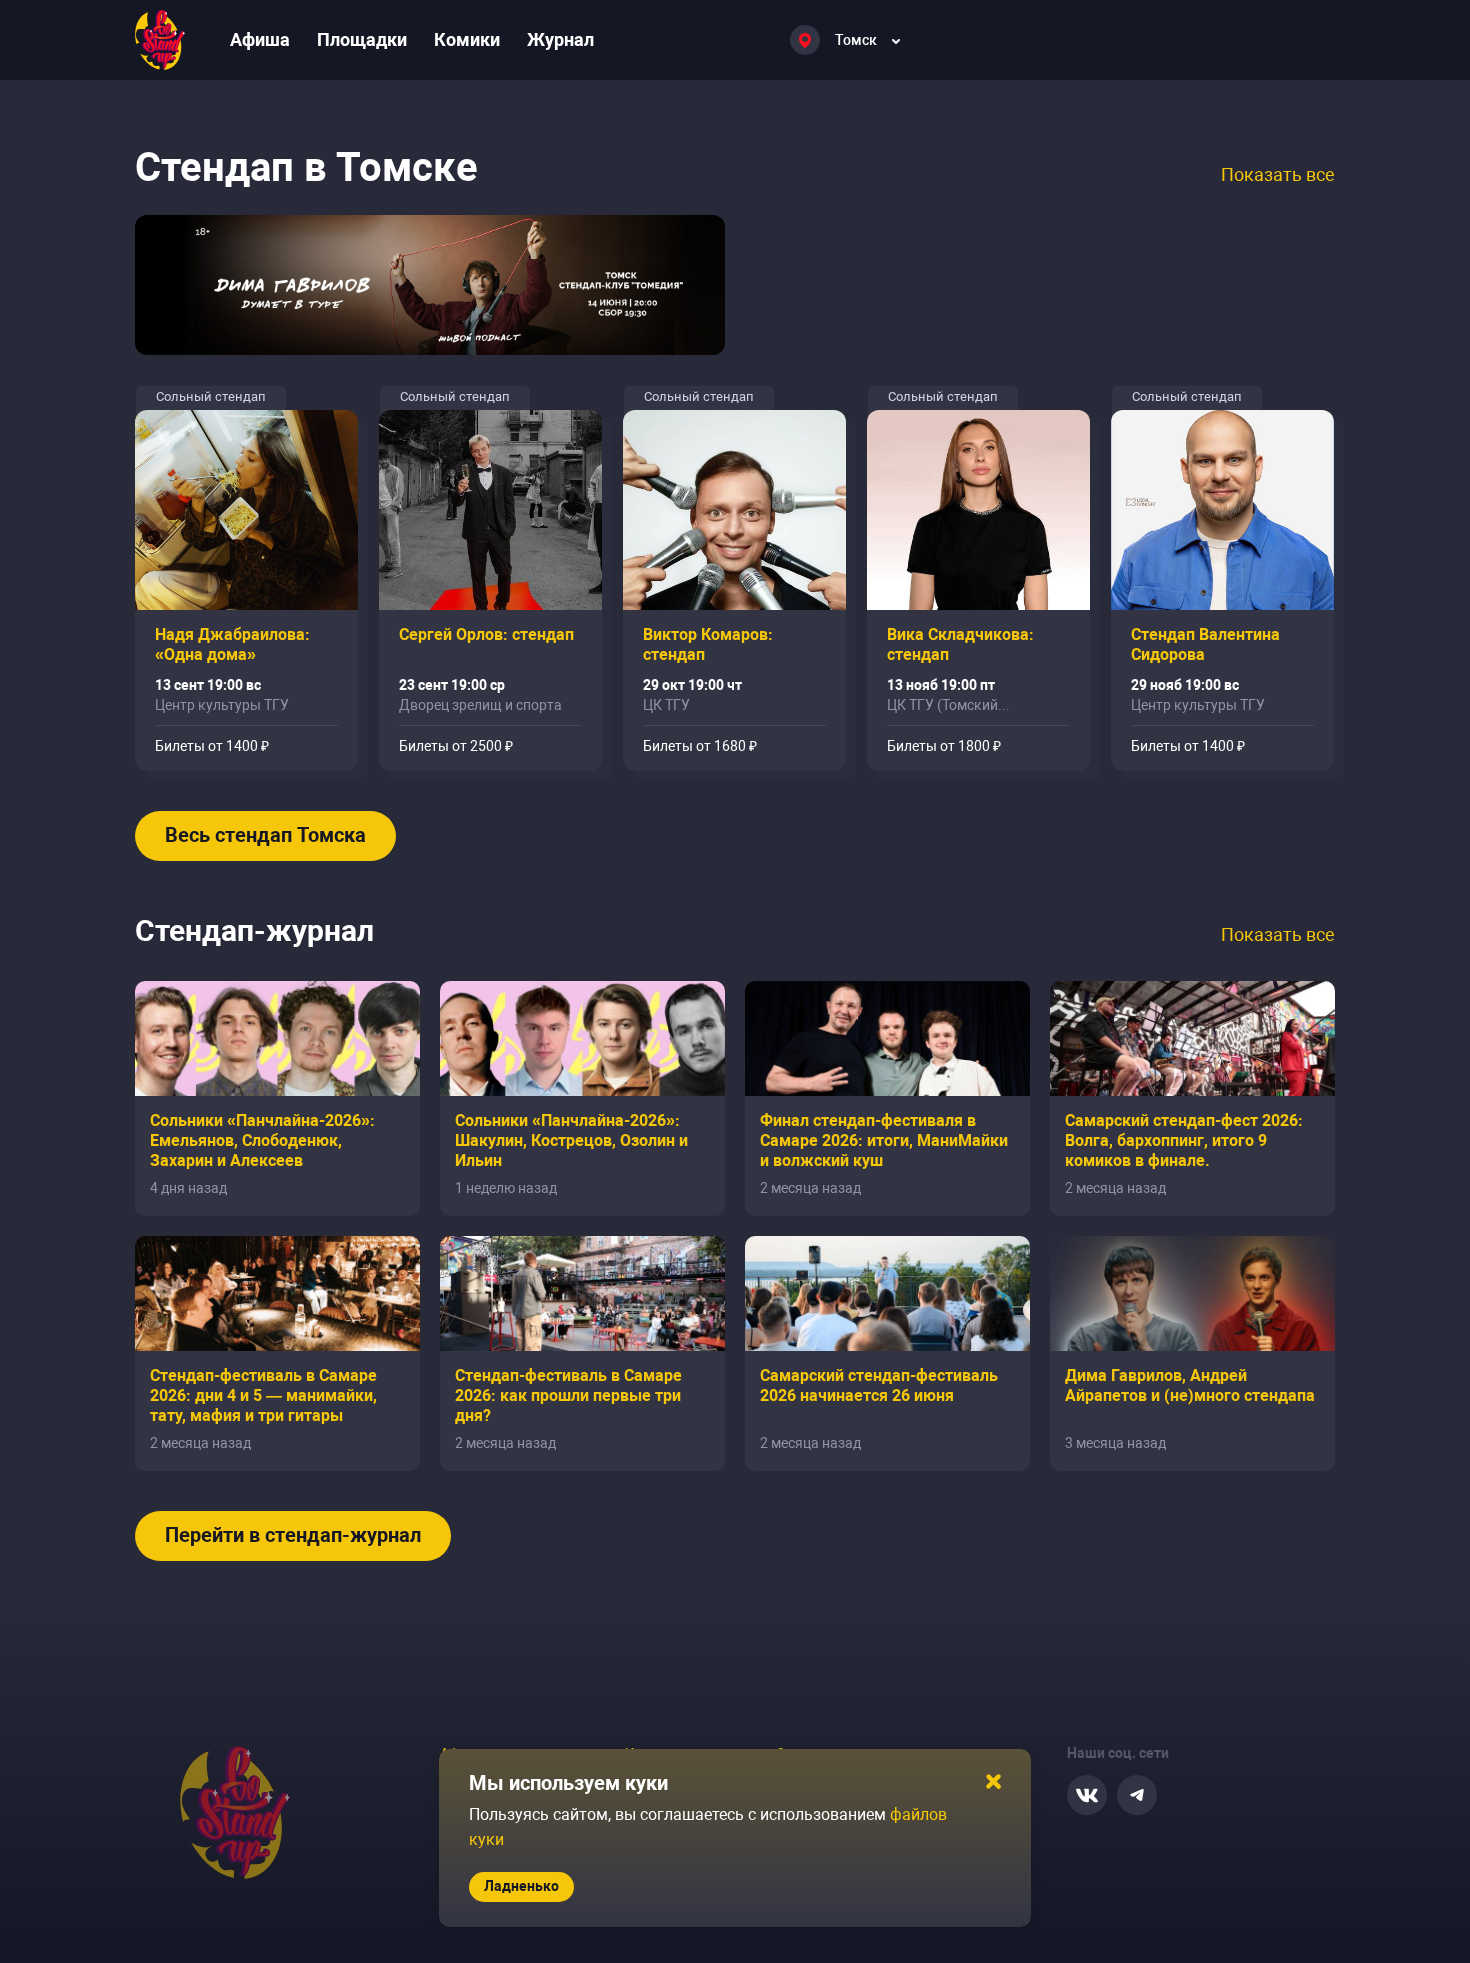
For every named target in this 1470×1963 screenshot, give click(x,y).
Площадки (362, 39)
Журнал (560, 39)
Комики (467, 39)
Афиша (260, 39)
